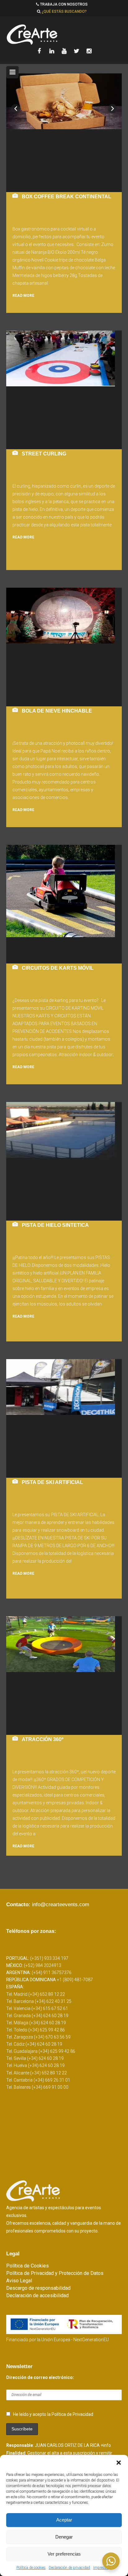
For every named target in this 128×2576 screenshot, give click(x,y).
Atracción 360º (43, 1739)
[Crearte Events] (64, 34)
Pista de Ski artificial (52, 1482)
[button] (119, 2463)
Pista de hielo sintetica (55, 1225)
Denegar (64, 2537)
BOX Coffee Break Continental (66, 197)
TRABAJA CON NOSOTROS (64, 4)
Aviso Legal (19, 2281)
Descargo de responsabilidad (38, 2288)
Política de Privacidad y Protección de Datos (55, 2273)
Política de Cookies (27, 2266)
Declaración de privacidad (69, 2568)
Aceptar (64, 2520)
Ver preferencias (64, 2554)
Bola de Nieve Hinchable (57, 711)
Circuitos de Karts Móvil (58, 968)
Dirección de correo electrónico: (40, 2377)
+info (106, 2445)
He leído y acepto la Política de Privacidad (53, 2414)
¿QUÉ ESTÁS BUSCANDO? (64, 11)
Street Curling (44, 454)
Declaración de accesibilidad (37, 2295)
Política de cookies (31, 2568)
